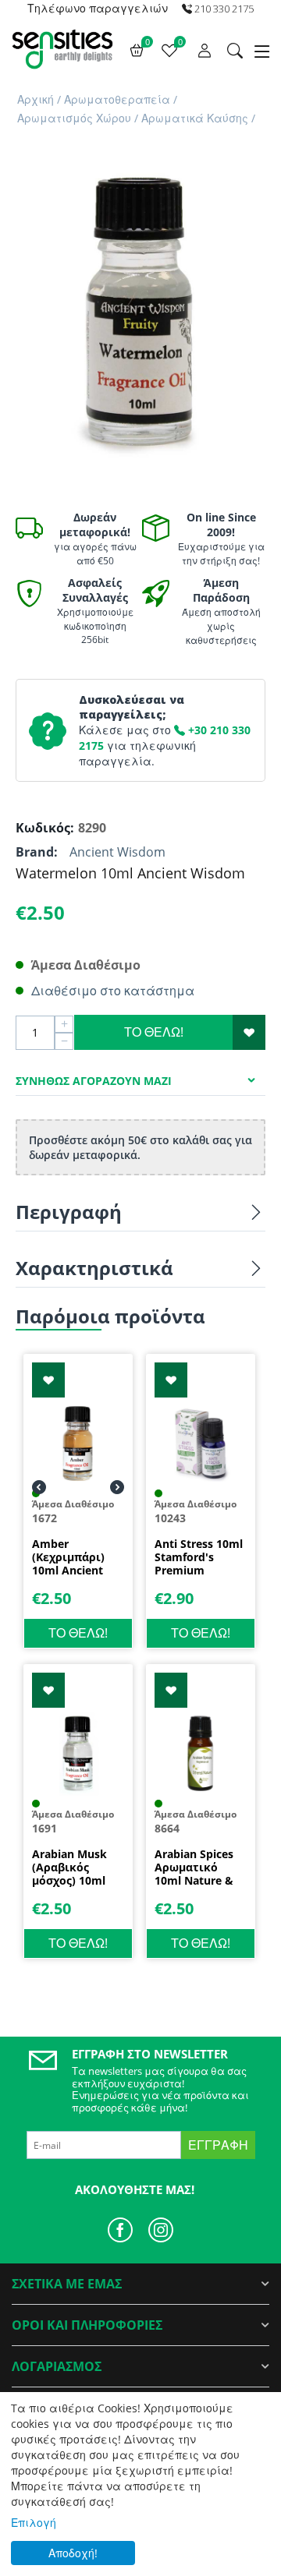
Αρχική (36, 99)
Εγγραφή (218, 2145)
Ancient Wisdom (117, 852)
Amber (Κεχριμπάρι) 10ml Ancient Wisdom (68, 1557)
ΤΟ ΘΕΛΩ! (154, 1032)
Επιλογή (34, 2523)
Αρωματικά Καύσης (195, 118)
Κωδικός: (43, 828)
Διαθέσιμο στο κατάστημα (113, 991)
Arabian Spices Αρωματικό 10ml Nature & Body (194, 1868)
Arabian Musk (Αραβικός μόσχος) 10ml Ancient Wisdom (76, 1868)
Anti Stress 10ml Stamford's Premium (199, 1557)
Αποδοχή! (73, 2553)
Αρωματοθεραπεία (117, 99)
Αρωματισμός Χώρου (74, 118)
